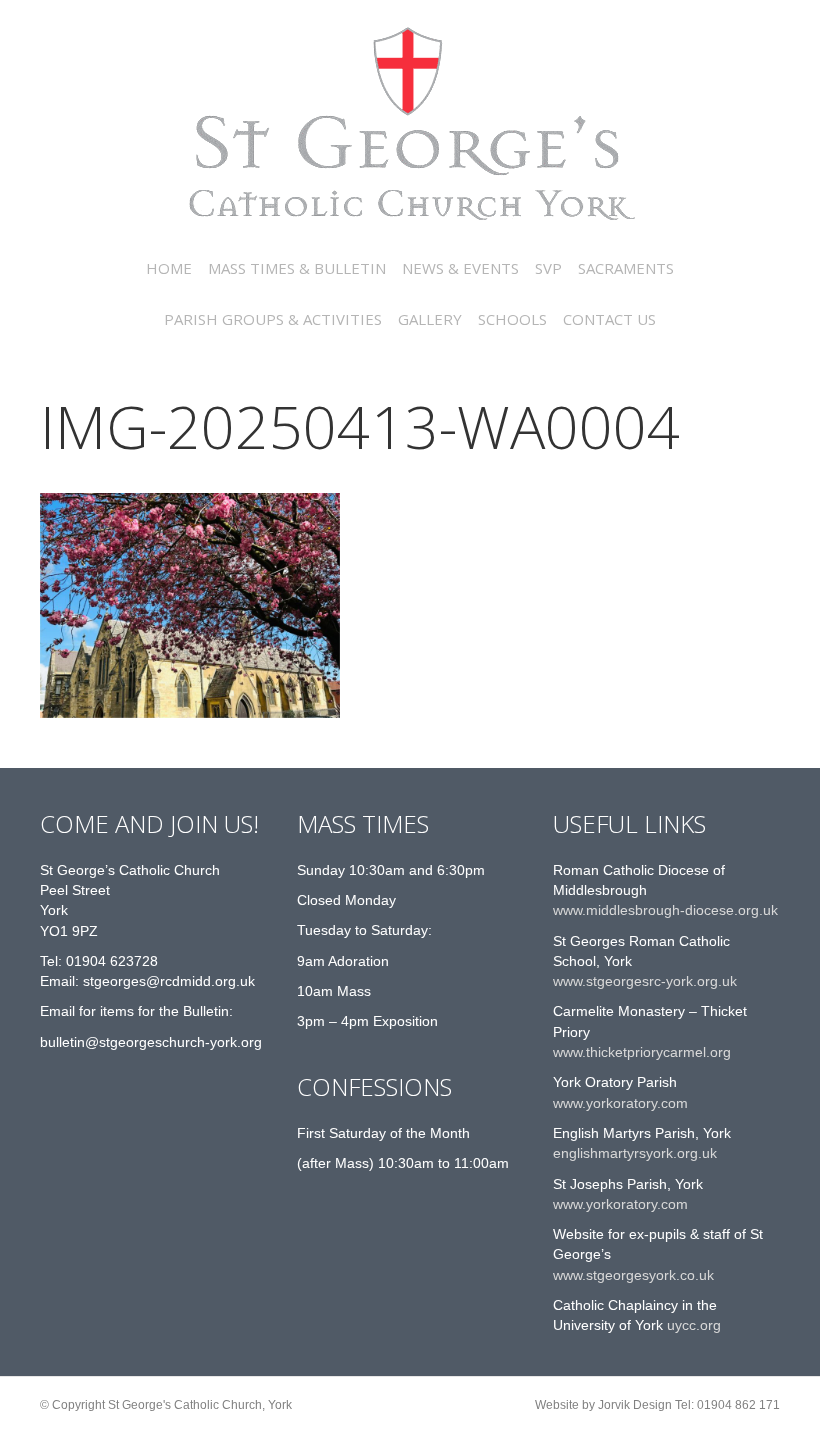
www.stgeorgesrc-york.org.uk (645, 981)
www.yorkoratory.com (620, 1103)
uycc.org (692, 1325)
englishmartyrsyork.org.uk (635, 1153)
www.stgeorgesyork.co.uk (633, 1275)
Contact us (609, 319)
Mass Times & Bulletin (297, 268)
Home (169, 268)
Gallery (430, 319)
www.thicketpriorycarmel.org (642, 1052)
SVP (548, 268)
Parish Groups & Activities (273, 319)
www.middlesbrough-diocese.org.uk (665, 910)
